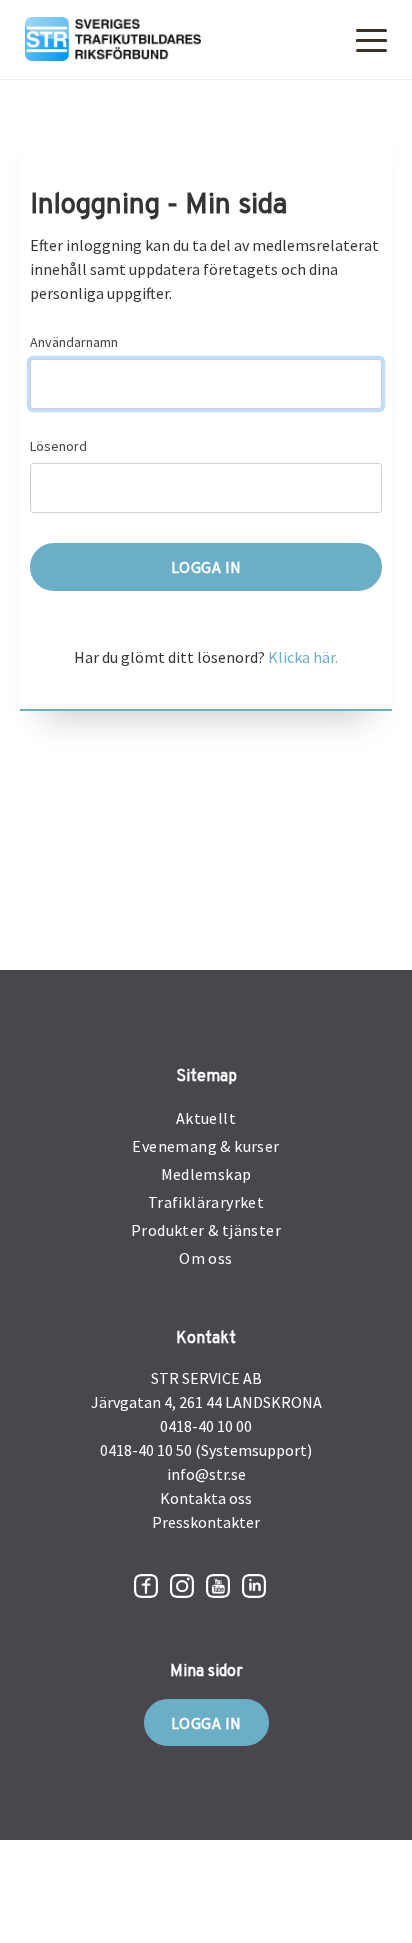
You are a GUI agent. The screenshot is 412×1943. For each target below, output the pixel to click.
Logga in (206, 1723)
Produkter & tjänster (206, 1230)
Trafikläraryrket (206, 1202)
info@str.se (206, 1474)
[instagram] (182, 1586)
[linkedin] (254, 1586)
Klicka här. (303, 657)
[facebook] (146, 1586)
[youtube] (218, 1586)
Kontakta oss (206, 1498)
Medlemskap (206, 1174)
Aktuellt (206, 1118)
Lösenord (58, 446)
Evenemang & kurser (205, 1146)
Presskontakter (206, 1522)
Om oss (205, 1258)
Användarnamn (74, 342)
